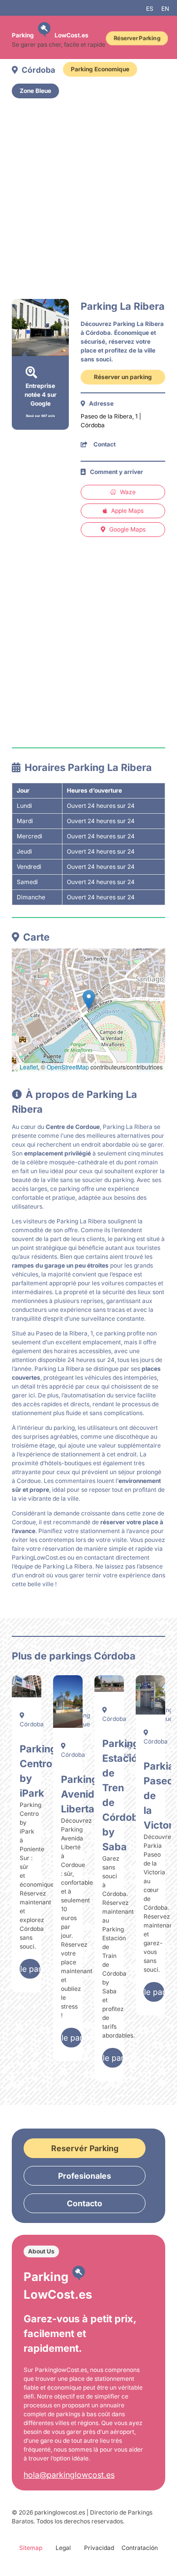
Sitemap (31, 2548)
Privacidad (99, 2548)
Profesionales (85, 2176)
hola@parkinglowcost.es (69, 2475)
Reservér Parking (85, 2148)
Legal (63, 2548)
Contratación (140, 2548)
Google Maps (127, 529)
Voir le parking (30, 1969)
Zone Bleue (35, 91)
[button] (89, 1000)
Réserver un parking (123, 377)
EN (165, 9)
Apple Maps (127, 511)
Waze (128, 492)
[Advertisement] (88, 199)
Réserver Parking (137, 38)
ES (150, 9)
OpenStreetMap (68, 1067)
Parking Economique (100, 69)
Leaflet (29, 1067)
